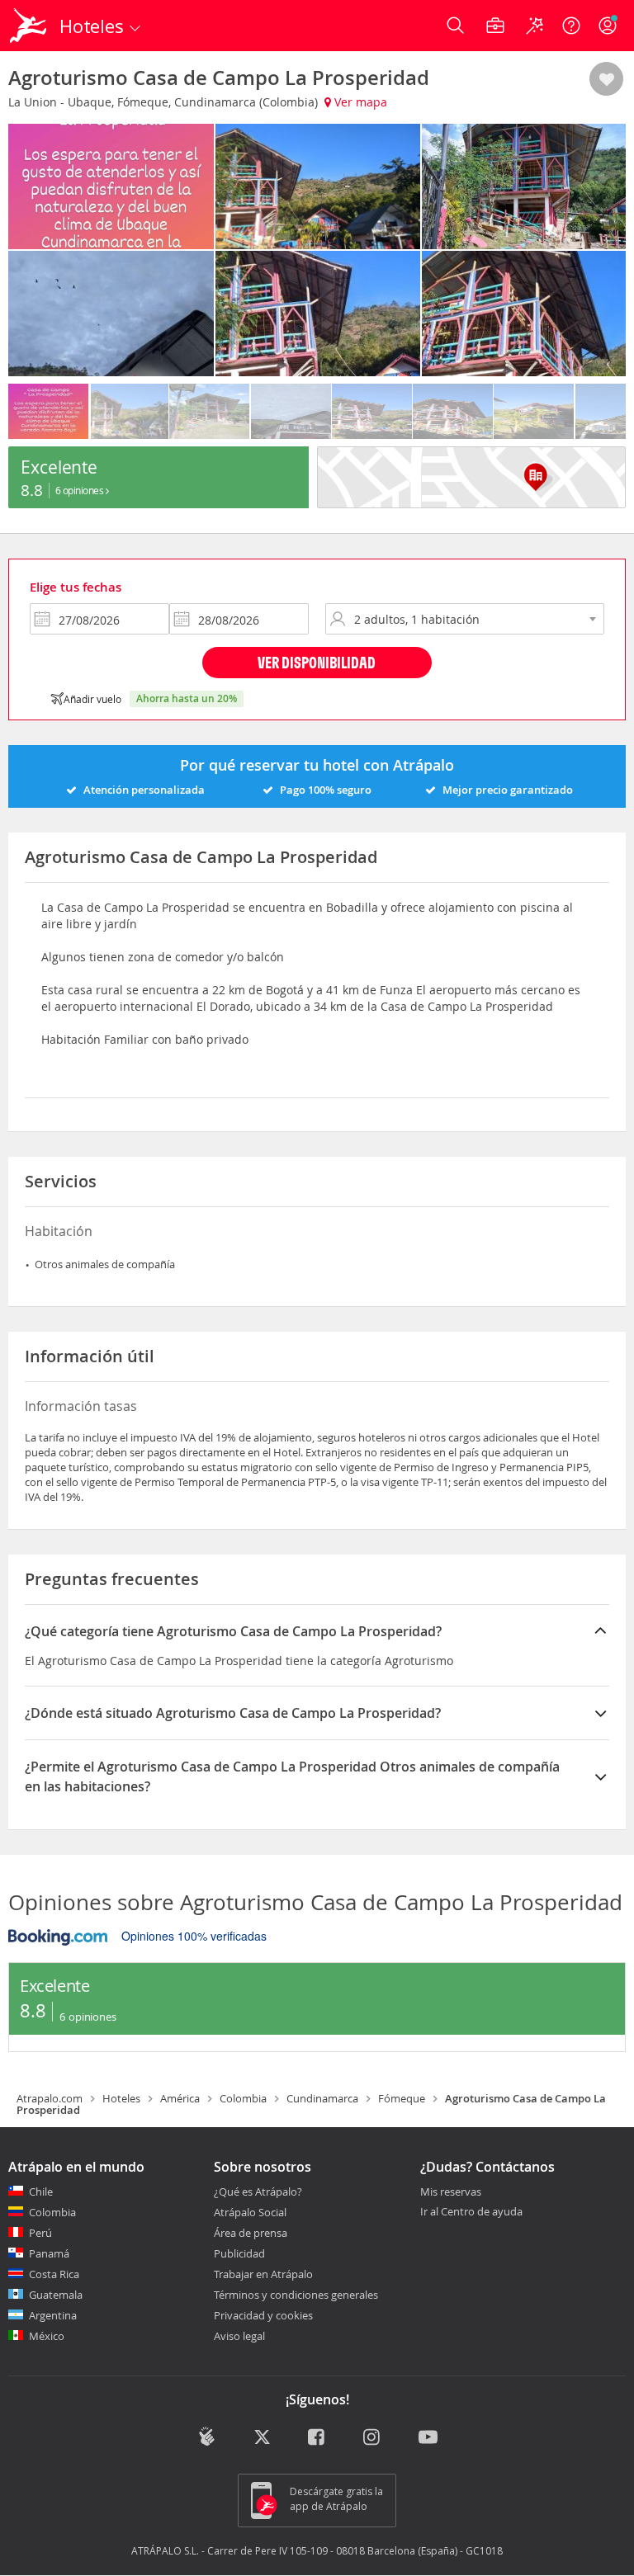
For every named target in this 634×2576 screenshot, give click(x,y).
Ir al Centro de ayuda (471, 2212)
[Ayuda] (571, 26)
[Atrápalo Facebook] (317, 2438)
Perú (40, 2233)
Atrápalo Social (250, 2212)
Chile (41, 2191)
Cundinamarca (322, 2098)
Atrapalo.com (50, 2098)
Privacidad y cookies (263, 2315)
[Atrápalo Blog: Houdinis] (207, 2437)
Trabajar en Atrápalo (263, 2274)
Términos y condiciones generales (296, 2295)
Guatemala (56, 2295)
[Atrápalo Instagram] (373, 2438)
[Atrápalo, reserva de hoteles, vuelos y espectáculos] (30, 26)
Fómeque (402, 2098)
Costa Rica (54, 2274)
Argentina (53, 2315)
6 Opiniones (80, 490)
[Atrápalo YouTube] (428, 2438)
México (47, 2336)
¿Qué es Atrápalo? (258, 2191)
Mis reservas (451, 2192)
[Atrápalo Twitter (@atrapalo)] (262, 2438)
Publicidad (239, 2253)
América (180, 2098)
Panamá (49, 2253)
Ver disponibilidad (317, 662)
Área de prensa (251, 2233)
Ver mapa (359, 102)
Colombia (243, 2098)
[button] (606, 80)
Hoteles (121, 2098)
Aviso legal (239, 2336)
